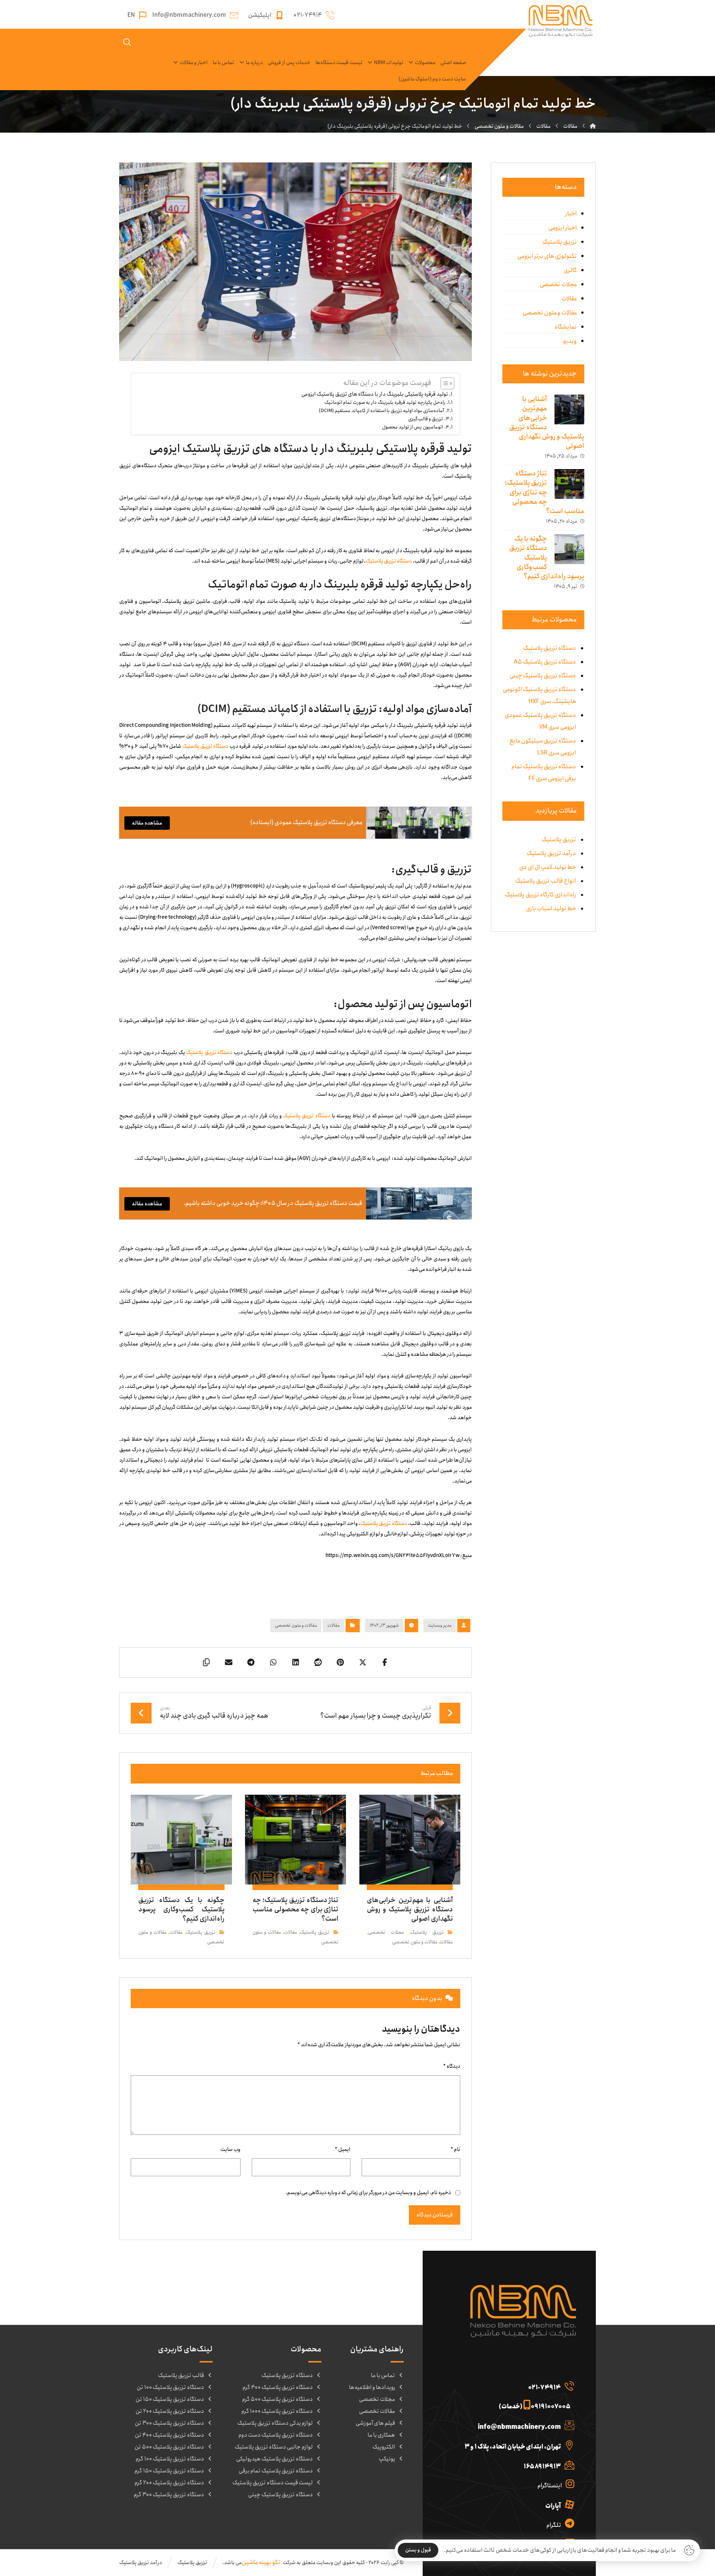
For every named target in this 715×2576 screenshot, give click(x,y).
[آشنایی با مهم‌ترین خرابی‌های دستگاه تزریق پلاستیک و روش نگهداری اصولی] (569, 409)
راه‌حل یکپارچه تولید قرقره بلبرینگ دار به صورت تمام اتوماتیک (385, 402)
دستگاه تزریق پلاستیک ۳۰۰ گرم (169, 2495)
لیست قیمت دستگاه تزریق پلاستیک (273, 2483)
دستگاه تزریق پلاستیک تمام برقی (276, 2471)
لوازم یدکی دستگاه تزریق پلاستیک (275, 2423)
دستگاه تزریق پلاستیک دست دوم (276, 2435)
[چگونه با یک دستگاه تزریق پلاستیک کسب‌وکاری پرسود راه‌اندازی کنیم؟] (569, 549)
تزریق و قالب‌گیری (426, 419)
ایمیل (343, 2149)
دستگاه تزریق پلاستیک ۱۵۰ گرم (169, 2471)
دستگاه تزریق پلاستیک (389, 561)
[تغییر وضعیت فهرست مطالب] (444, 383)
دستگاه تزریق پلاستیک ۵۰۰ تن (169, 2447)
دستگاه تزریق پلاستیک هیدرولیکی (274, 2459)
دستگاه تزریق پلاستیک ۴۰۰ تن (169, 2435)
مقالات (333, 1625)
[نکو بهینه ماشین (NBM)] (593, 126)
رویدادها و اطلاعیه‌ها (372, 2387)
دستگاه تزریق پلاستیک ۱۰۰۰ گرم (277, 2411)
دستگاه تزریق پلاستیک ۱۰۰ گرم (170, 2459)
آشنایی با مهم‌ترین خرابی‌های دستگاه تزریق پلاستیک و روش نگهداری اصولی (547, 423)
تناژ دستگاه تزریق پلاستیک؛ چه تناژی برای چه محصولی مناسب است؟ (545, 492)
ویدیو (570, 341)
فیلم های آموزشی (375, 2423)
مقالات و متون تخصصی (296, 1625)
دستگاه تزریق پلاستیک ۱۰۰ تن (170, 2387)
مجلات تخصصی (386, 1932)
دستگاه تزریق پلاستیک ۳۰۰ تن (169, 2423)
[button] (385, 1662)
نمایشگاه (566, 327)
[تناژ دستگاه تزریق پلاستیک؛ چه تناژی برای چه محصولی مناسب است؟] (569, 484)
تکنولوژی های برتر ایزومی (547, 256)
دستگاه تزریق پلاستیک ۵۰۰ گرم (277, 2399)
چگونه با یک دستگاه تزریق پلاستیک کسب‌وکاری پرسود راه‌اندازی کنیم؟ (547, 558)
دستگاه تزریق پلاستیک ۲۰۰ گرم (169, 2483)
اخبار (571, 214)
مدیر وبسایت (440, 1625)
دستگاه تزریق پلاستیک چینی (280, 2495)
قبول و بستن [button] (418, 2550)
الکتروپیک (384, 2447)
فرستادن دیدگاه (435, 2215)
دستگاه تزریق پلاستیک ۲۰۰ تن (170, 2411)
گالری (570, 270)
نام (455, 2149)
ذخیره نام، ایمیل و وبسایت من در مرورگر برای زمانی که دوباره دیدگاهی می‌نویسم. (368, 2193)
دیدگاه (452, 2066)
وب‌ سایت (231, 2149)
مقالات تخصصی (377, 2411)
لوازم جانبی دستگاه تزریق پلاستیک (274, 2447)
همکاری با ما (381, 2435)
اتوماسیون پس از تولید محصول (413, 427)
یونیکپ (387, 2459)
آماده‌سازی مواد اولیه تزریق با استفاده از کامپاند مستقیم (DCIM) (382, 411)
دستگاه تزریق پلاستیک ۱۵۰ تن (170, 2399)
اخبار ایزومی (563, 228)
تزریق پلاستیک (427, 1932)
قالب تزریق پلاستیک (181, 2376)
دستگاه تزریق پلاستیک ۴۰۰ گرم (278, 2387)
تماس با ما (383, 2376)
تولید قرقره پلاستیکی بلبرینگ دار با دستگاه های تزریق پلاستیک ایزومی (375, 394)
